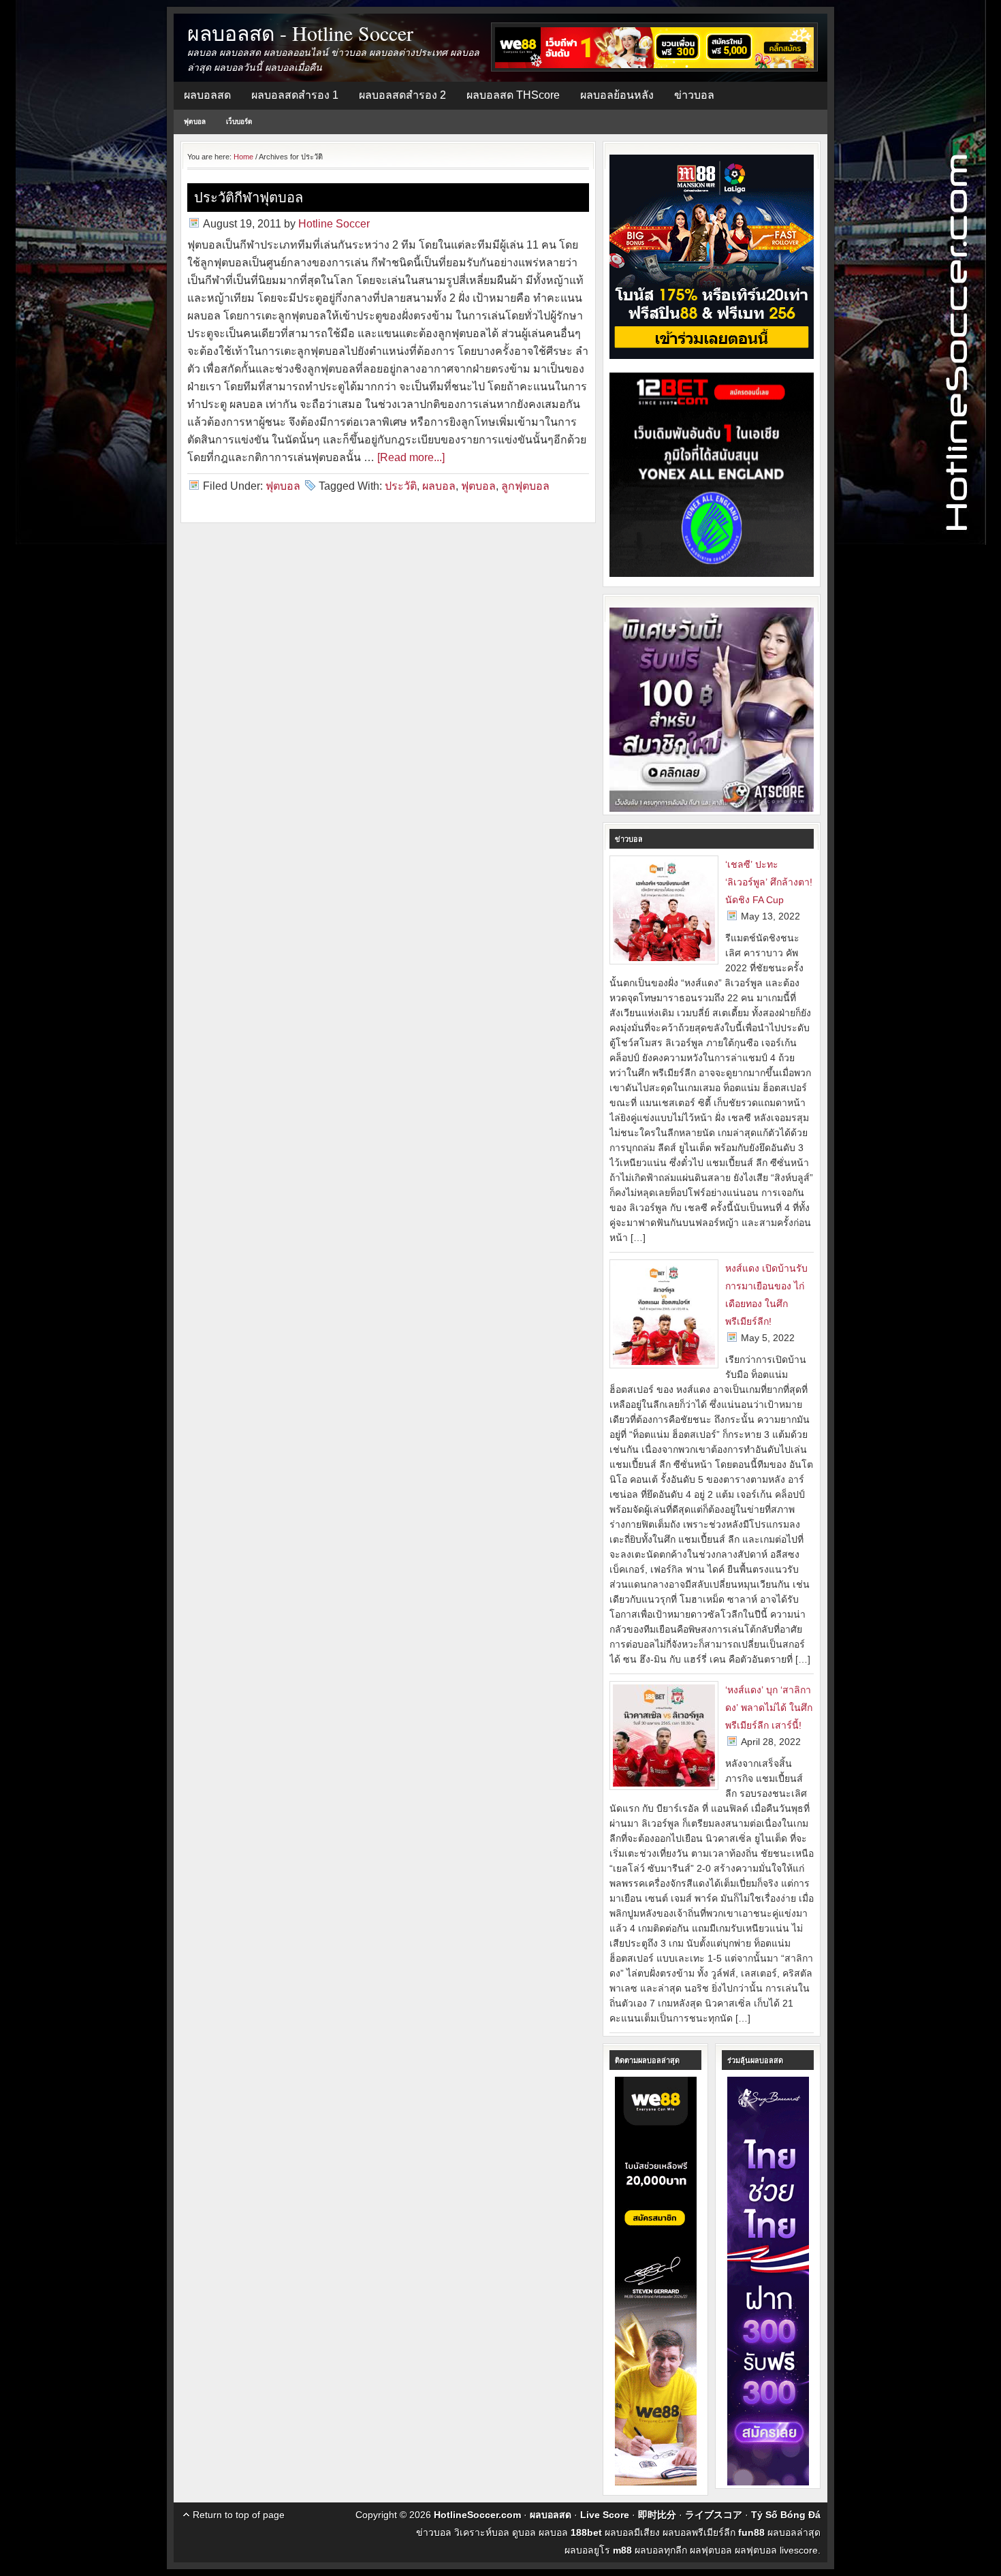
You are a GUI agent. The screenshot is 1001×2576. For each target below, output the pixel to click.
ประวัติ (401, 486)
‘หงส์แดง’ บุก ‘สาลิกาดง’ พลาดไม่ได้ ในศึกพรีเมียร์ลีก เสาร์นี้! (769, 1708)
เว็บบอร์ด (239, 122)
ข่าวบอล (694, 95)
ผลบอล (439, 486)
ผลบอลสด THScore (513, 95)
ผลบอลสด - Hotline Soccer (300, 33)
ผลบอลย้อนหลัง (617, 95)
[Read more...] (411, 457)
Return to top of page (239, 2515)
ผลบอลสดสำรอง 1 (295, 95)
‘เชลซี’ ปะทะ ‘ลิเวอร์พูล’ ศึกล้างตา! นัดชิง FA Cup (769, 882)
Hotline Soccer (334, 224)
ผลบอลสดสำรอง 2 (402, 95)
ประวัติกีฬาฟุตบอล (249, 197)
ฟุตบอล (195, 122)
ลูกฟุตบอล (525, 486)
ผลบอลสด (207, 95)
